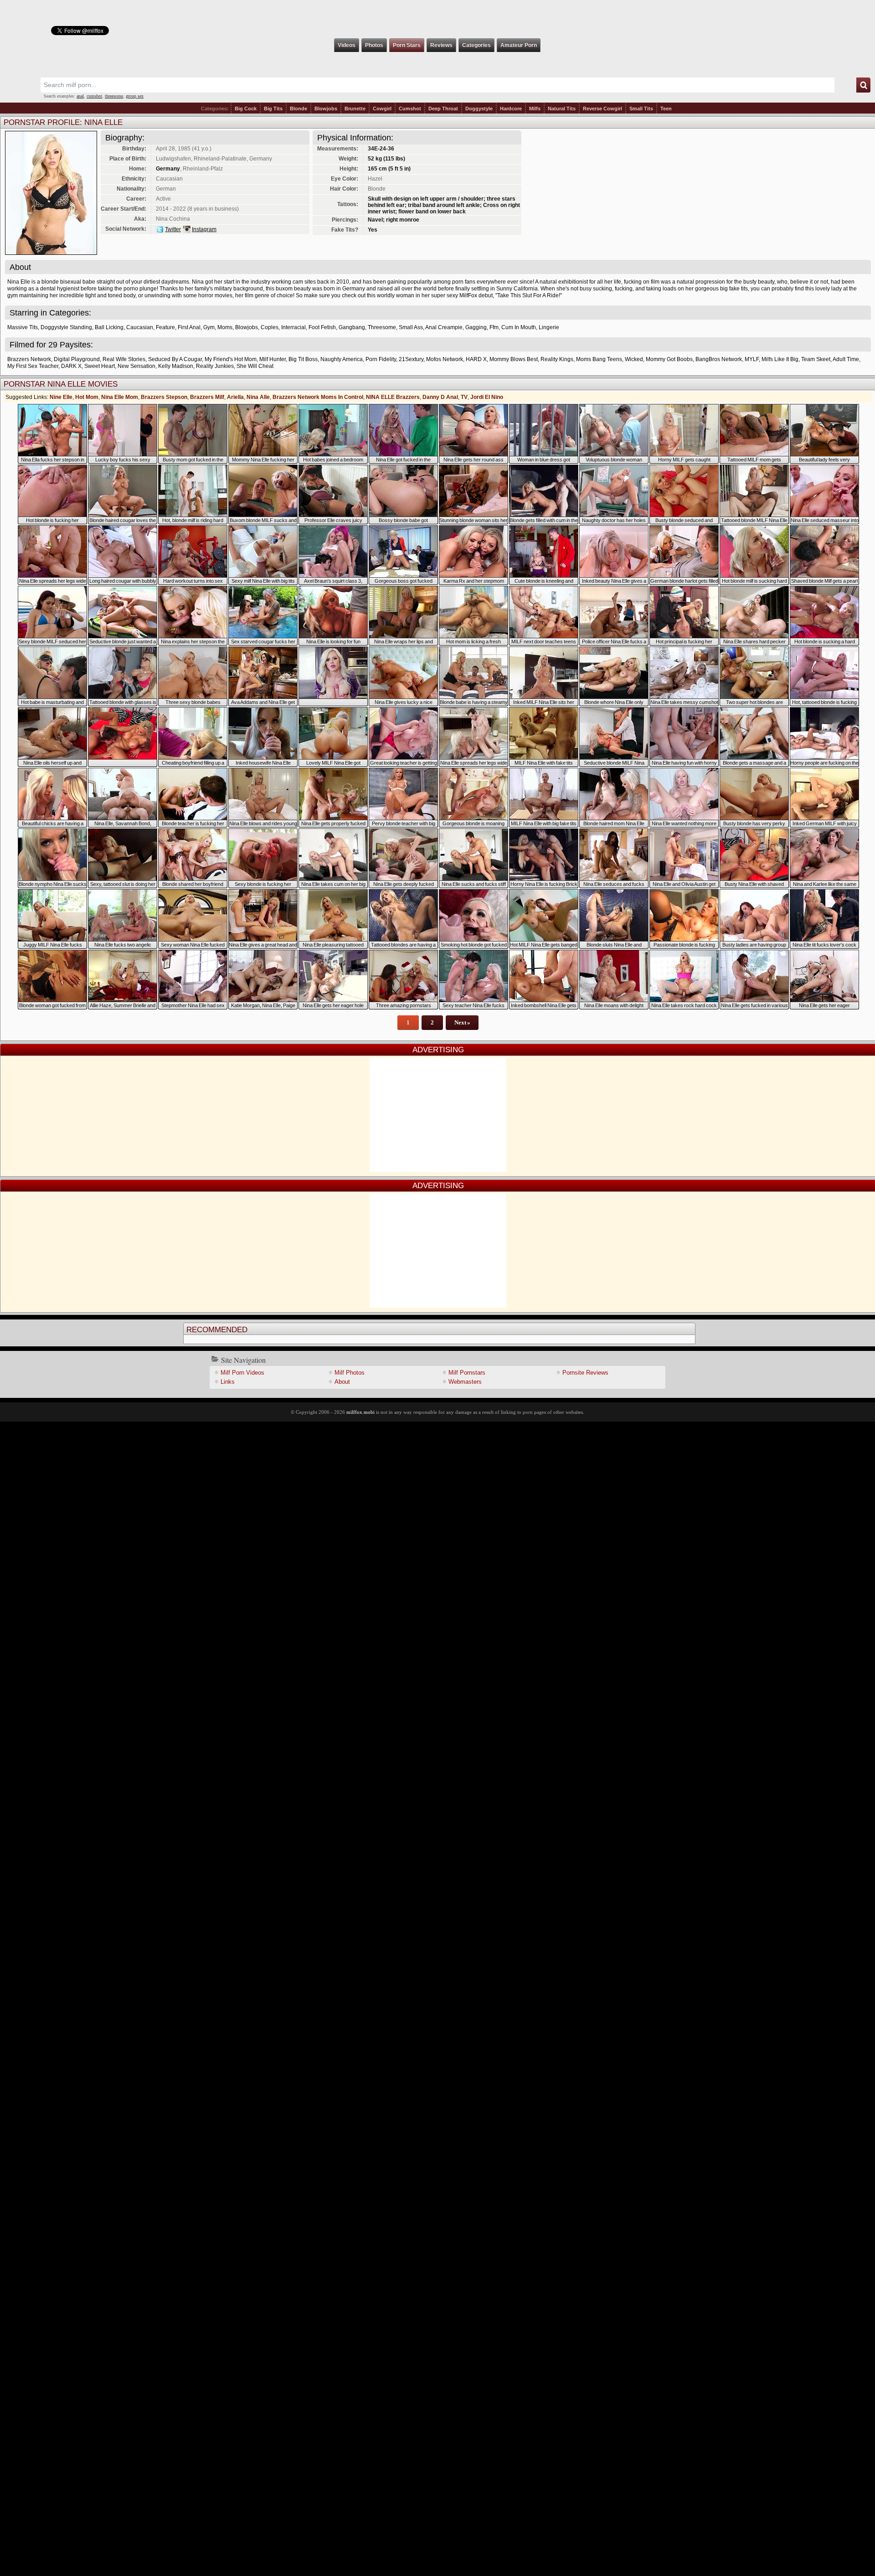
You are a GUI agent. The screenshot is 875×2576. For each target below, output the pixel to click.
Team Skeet (816, 359)
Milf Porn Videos (242, 1373)
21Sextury (411, 359)
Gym (209, 327)
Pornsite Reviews (585, 1373)
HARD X (476, 359)
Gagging (476, 327)
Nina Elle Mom (120, 397)
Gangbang (352, 327)
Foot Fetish (322, 327)
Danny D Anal (440, 397)
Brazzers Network (29, 359)
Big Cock (246, 109)
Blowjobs (326, 109)
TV (464, 397)
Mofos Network (445, 359)
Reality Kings (557, 359)
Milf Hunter (273, 359)
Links (228, 1382)
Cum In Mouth (519, 327)
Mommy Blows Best (514, 359)
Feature (165, 327)
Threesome (382, 327)
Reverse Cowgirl (602, 109)
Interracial (293, 327)
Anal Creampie (444, 327)
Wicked (634, 359)
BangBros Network (719, 359)
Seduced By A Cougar (175, 359)
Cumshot (410, 109)
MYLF (752, 359)
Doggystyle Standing (66, 327)
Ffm (494, 327)
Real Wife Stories (124, 359)
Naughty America (342, 359)
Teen (666, 109)
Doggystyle (479, 109)
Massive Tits (23, 327)
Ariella (235, 397)
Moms (225, 327)
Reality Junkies (215, 366)
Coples (270, 327)
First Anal (189, 327)
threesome (114, 96)
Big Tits (273, 109)
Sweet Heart (100, 366)
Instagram (204, 229)
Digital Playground (77, 359)
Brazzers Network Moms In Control (318, 397)
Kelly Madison (176, 366)
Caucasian (140, 327)
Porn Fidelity (381, 359)
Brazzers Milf (207, 397)
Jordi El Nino (487, 397)
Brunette (355, 109)
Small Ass (411, 327)
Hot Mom (87, 397)
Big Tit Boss (303, 359)
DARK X (71, 366)
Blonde (299, 109)
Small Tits (641, 109)
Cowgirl (382, 109)
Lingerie (549, 327)
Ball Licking (109, 327)
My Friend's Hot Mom (231, 359)
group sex (135, 96)
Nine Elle (61, 397)
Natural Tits (562, 109)
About (342, 1382)
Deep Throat (443, 109)
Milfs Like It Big (780, 359)
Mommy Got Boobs (669, 359)
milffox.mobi (360, 1412)
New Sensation (136, 366)
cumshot (94, 96)
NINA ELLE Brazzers (393, 397)
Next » (462, 1022)
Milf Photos (350, 1373)
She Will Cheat (255, 366)
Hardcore (511, 109)
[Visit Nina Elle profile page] (51, 252)
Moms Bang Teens (599, 359)
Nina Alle (258, 397)
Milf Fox (437, 19)
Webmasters (465, 1382)
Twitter (173, 229)
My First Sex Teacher (33, 366)
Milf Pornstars (467, 1373)
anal (80, 96)
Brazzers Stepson (164, 397)
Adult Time (846, 359)
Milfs (535, 109)
